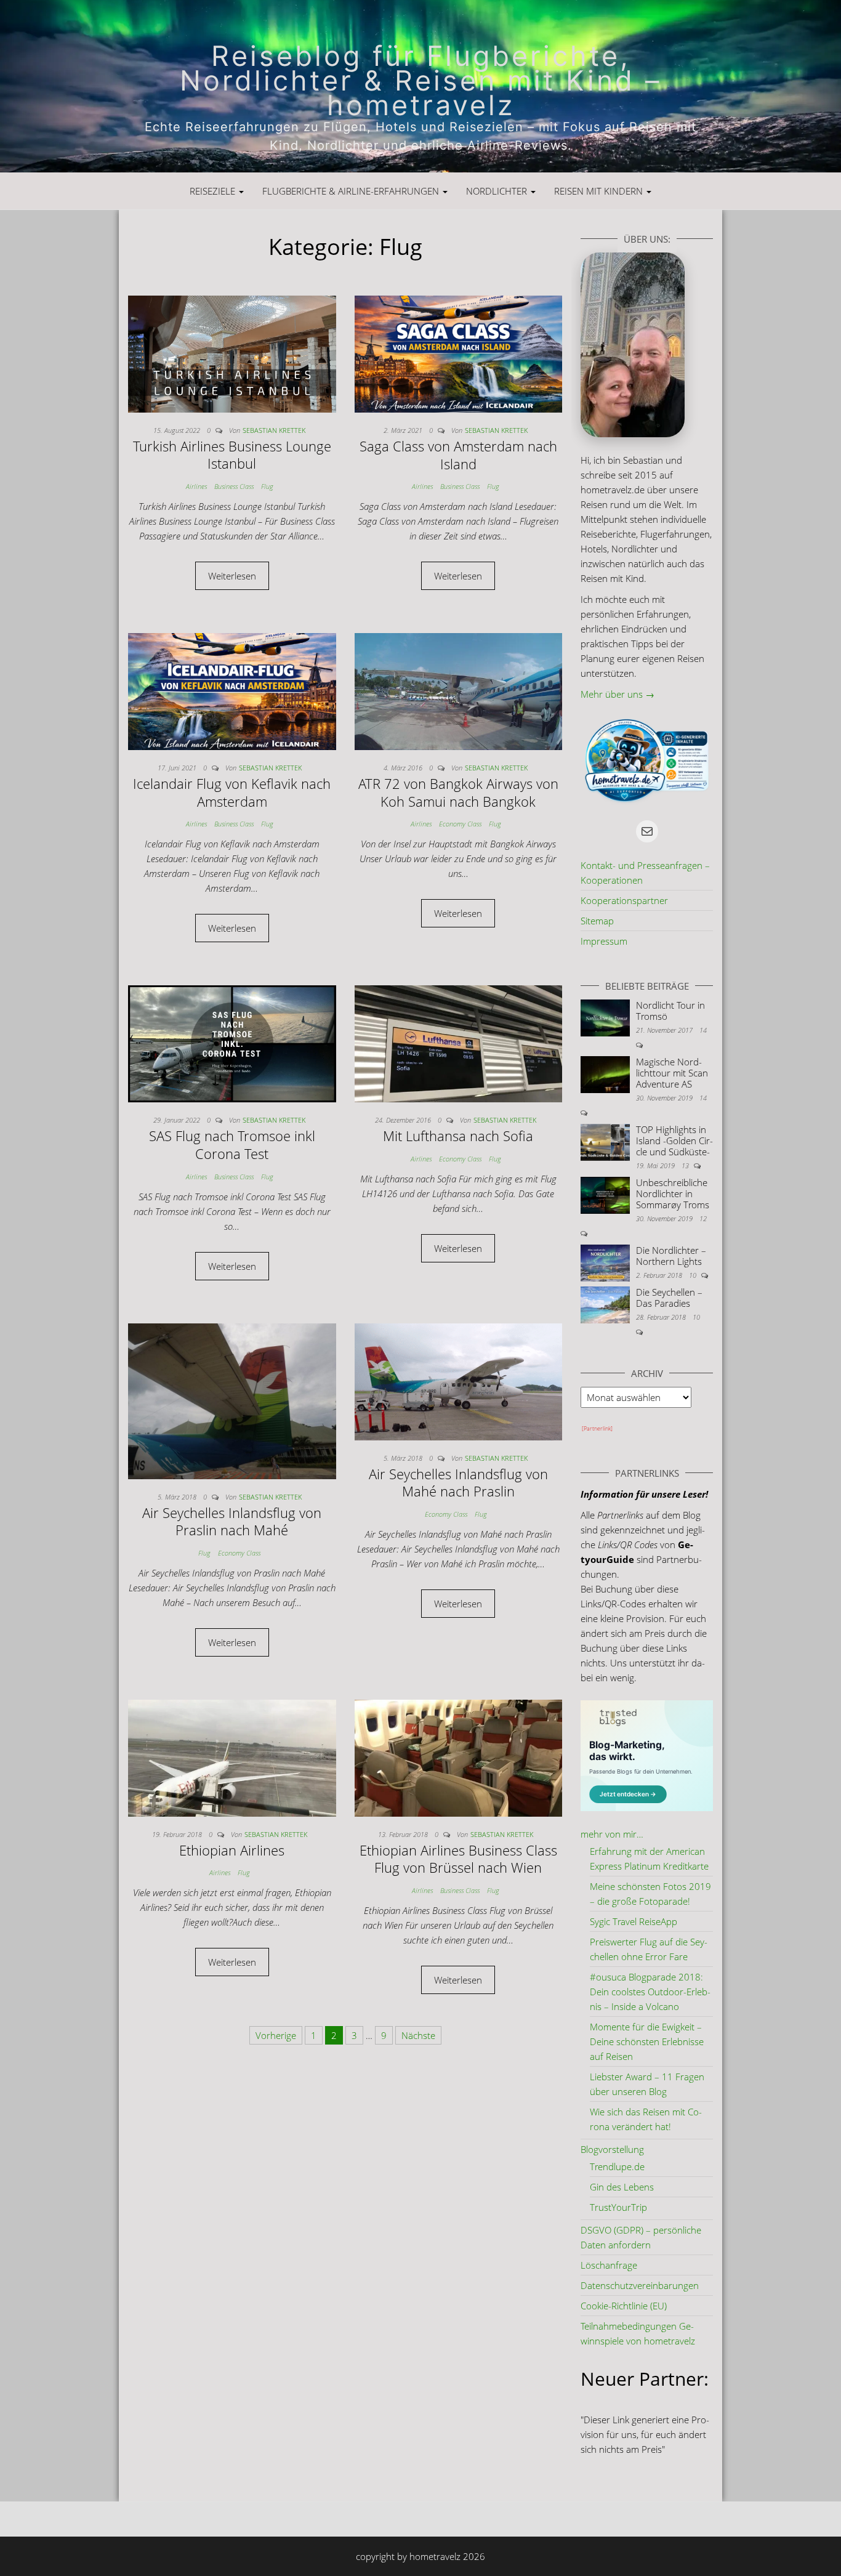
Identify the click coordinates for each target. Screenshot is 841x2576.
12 (703, 1218)
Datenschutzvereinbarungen (640, 2285)
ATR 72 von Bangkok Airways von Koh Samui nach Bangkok (458, 792)
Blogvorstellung (612, 2149)
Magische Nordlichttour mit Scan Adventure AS (672, 1073)
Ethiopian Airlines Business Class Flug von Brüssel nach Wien (458, 1859)
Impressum (604, 941)
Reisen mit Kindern (600, 191)
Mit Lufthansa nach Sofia (458, 1136)
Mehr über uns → (618, 694)
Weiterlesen (232, 576)
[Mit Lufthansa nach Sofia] (459, 1043)
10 (694, 1275)
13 (686, 1165)
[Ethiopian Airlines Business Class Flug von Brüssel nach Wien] (459, 1757)
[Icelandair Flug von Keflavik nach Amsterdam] (232, 690)
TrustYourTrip (618, 2207)
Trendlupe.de (617, 2166)
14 (703, 1030)
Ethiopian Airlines (232, 1850)
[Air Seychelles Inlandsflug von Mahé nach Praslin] (459, 1381)
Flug (267, 486)
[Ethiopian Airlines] (232, 1757)
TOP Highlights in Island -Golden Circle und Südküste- (674, 1141)
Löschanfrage (609, 2265)
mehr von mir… (612, 1834)
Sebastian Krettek (274, 430)
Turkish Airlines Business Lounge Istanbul (232, 455)
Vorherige (276, 2035)
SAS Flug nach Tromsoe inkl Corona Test (232, 1145)
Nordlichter (498, 191)
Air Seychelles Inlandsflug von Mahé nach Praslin (458, 1483)
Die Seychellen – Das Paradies (669, 1298)
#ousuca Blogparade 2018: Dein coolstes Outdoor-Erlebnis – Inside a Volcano (650, 1992)
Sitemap (597, 921)
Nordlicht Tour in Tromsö (670, 1011)
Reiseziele (214, 191)
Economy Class (460, 824)
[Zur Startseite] (420, 86)
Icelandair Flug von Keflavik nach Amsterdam (232, 792)
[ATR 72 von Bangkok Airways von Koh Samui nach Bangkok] (459, 690)
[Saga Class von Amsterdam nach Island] (459, 353)
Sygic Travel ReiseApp (634, 1921)
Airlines (196, 486)
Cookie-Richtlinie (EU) (624, 2306)
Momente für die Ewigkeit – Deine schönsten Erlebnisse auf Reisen (647, 2041)
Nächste (418, 2035)
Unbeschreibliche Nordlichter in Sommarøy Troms (673, 1193)
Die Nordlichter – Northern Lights (671, 1256)
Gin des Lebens (622, 2187)
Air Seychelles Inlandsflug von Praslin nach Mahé (232, 1521)
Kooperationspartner (624, 900)
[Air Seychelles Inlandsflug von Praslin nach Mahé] (232, 1400)
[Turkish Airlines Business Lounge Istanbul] (232, 353)
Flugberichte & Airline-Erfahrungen (352, 191)
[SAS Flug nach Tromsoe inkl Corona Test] (232, 1043)
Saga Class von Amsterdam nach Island (458, 455)
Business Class (234, 486)
